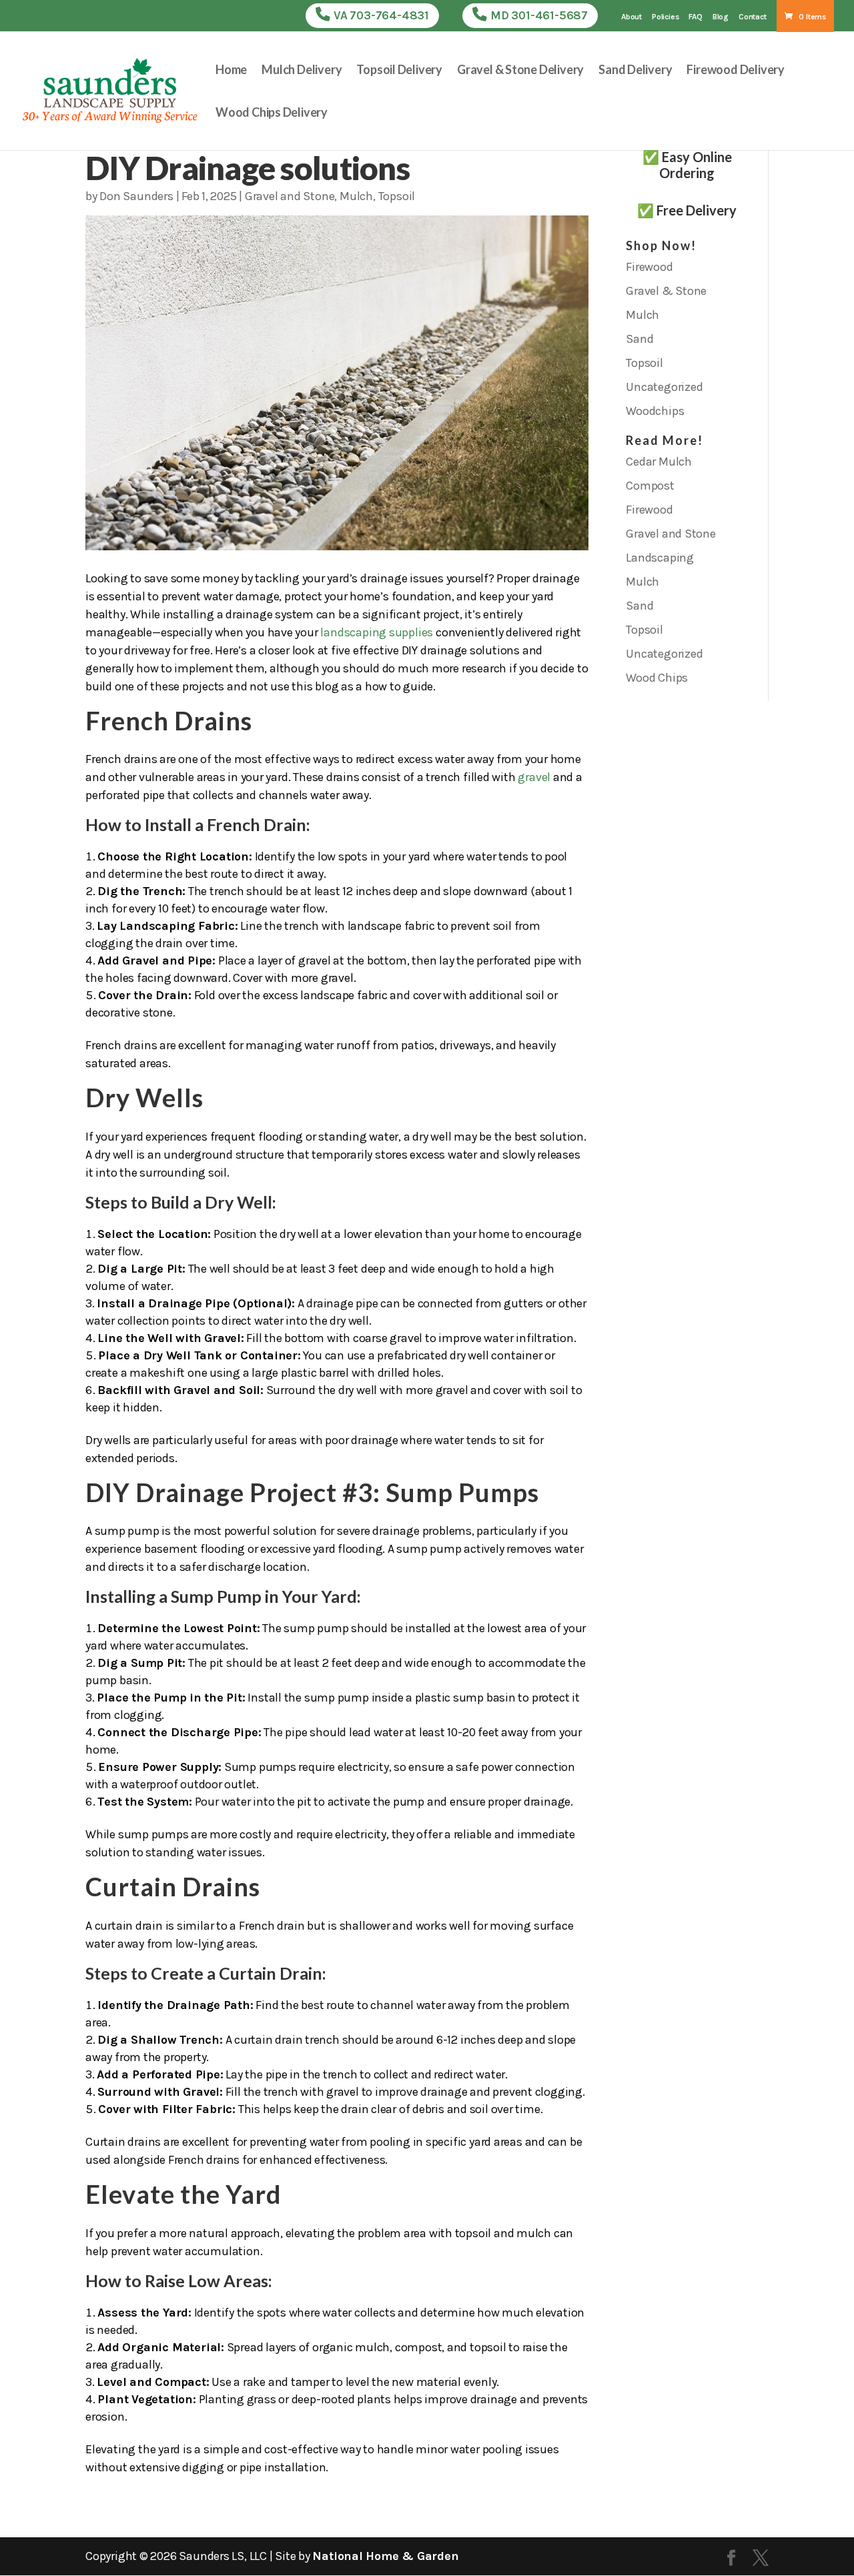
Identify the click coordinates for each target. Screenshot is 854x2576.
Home (231, 71)
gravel (534, 777)
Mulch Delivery (302, 71)
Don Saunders (136, 196)
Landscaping (660, 558)
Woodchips (655, 411)
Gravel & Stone (666, 291)
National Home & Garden (385, 2556)
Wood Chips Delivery (272, 113)
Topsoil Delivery (399, 71)
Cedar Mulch (659, 462)
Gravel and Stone (290, 196)
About (631, 17)
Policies (665, 17)
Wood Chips (657, 678)
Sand (639, 339)
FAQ (695, 17)
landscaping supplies (377, 632)
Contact (753, 17)
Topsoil (397, 196)
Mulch (356, 196)
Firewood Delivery (736, 71)
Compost (650, 486)
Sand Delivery (635, 71)
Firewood (649, 267)
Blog (721, 17)
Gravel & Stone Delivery (520, 71)
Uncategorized (664, 387)
